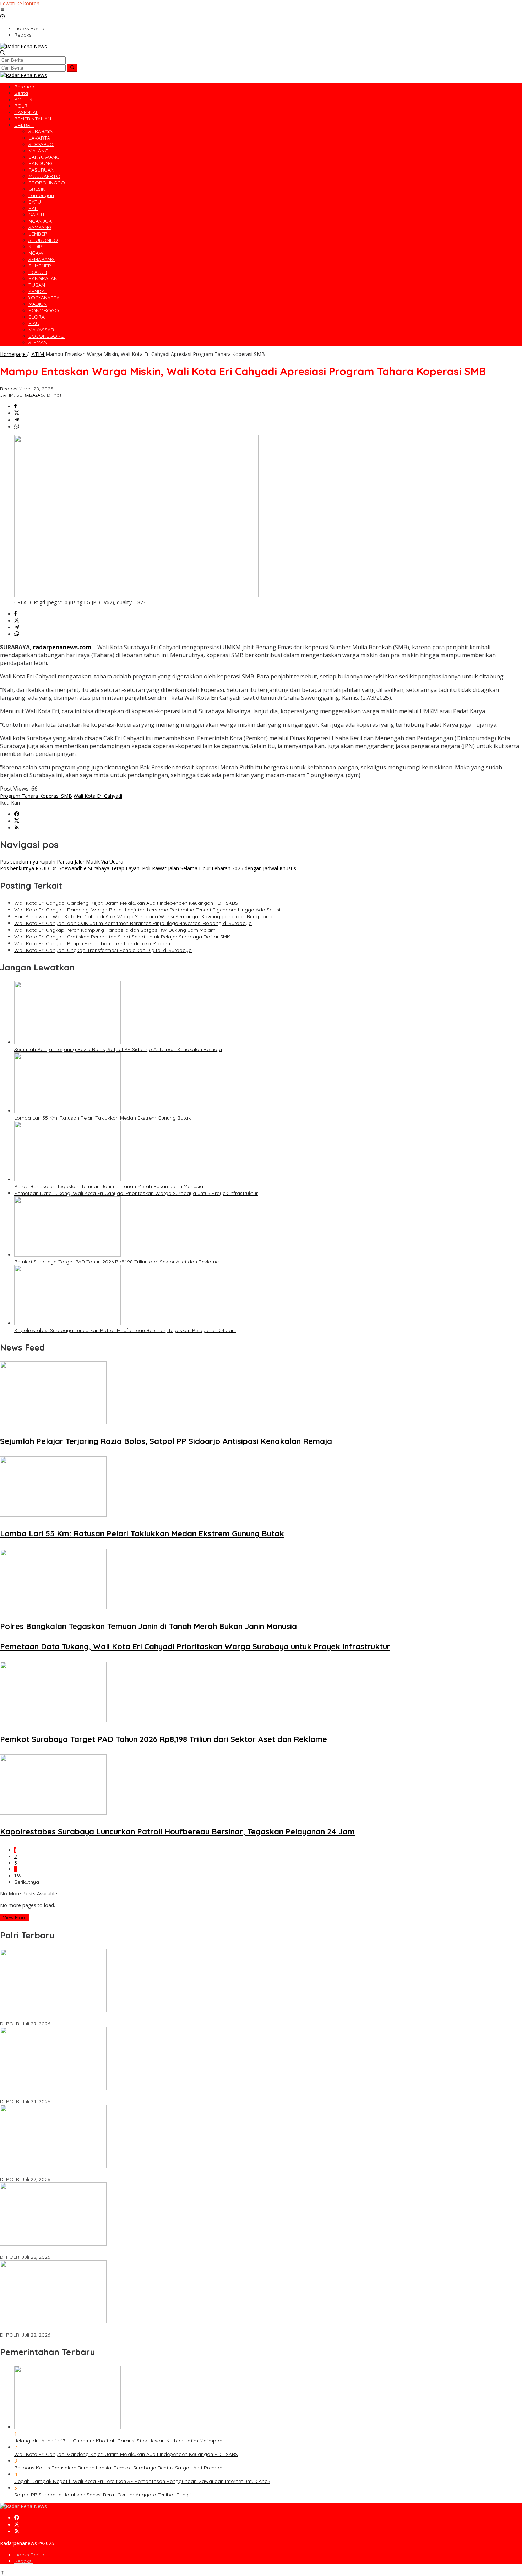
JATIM (7, 395)
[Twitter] (17, 821)
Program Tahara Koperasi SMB (36, 796)
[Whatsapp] (17, 427)
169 (18, 1876)
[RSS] (17, 828)
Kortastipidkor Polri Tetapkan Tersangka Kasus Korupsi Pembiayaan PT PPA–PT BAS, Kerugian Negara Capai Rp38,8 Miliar (144, 2173)
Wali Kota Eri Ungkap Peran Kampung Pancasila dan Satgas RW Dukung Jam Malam (115, 930)
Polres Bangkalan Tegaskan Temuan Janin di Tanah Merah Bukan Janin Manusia (109, 1186)
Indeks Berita (29, 2555)
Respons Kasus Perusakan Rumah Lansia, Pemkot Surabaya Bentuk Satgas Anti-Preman (118, 2468)
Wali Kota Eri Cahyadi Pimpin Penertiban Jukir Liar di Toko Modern (92, 943)
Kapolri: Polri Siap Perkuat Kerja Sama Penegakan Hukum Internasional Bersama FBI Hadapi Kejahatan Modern (131, 2095)
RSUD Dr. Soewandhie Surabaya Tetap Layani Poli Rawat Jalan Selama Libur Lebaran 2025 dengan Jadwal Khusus (148, 868)
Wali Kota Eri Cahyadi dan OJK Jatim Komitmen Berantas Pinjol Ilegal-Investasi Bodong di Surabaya (133, 923)
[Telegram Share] (17, 420)
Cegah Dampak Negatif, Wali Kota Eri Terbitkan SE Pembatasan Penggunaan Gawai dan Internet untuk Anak (142, 2481)
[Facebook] (17, 814)
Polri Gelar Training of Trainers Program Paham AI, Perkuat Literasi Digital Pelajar (95, 2251)
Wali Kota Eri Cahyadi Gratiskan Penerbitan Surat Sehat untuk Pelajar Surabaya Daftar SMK (122, 937)
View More (15, 1917)
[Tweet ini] (17, 413)
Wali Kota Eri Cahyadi (98, 796)
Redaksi (23, 2561)
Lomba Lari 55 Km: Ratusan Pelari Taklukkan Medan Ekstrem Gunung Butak (102, 1118)
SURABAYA (28, 395)
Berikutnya (27, 1882)
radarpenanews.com (62, 647)
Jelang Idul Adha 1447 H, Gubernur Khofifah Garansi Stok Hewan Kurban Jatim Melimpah (118, 2441)
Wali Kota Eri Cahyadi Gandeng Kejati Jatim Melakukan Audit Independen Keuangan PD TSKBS (126, 903)
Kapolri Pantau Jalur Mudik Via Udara (62, 862)
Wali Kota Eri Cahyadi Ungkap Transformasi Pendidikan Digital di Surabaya (103, 950)
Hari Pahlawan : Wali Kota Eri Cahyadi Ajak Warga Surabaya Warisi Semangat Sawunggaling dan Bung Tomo (144, 916)
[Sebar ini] (15, 407)
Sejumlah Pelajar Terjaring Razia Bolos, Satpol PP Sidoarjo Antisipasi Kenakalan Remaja (118, 1049)
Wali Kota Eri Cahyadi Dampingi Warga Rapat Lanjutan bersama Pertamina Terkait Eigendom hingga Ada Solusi (147, 910)
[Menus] (2, 10)
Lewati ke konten (20, 3)
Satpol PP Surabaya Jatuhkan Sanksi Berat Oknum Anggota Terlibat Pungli (102, 2495)
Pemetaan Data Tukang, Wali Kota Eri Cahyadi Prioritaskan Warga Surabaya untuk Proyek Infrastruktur (136, 1193)
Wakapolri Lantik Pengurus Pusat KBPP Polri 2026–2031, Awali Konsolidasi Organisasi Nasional (111, 2017)
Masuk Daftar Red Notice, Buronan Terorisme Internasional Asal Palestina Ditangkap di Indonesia (114, 2328)
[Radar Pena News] (23, 46)
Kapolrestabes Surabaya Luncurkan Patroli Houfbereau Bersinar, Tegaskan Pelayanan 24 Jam (125, 1330)
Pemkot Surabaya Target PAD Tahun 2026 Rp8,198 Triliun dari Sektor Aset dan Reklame (116, 1262)
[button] (72, 68)
